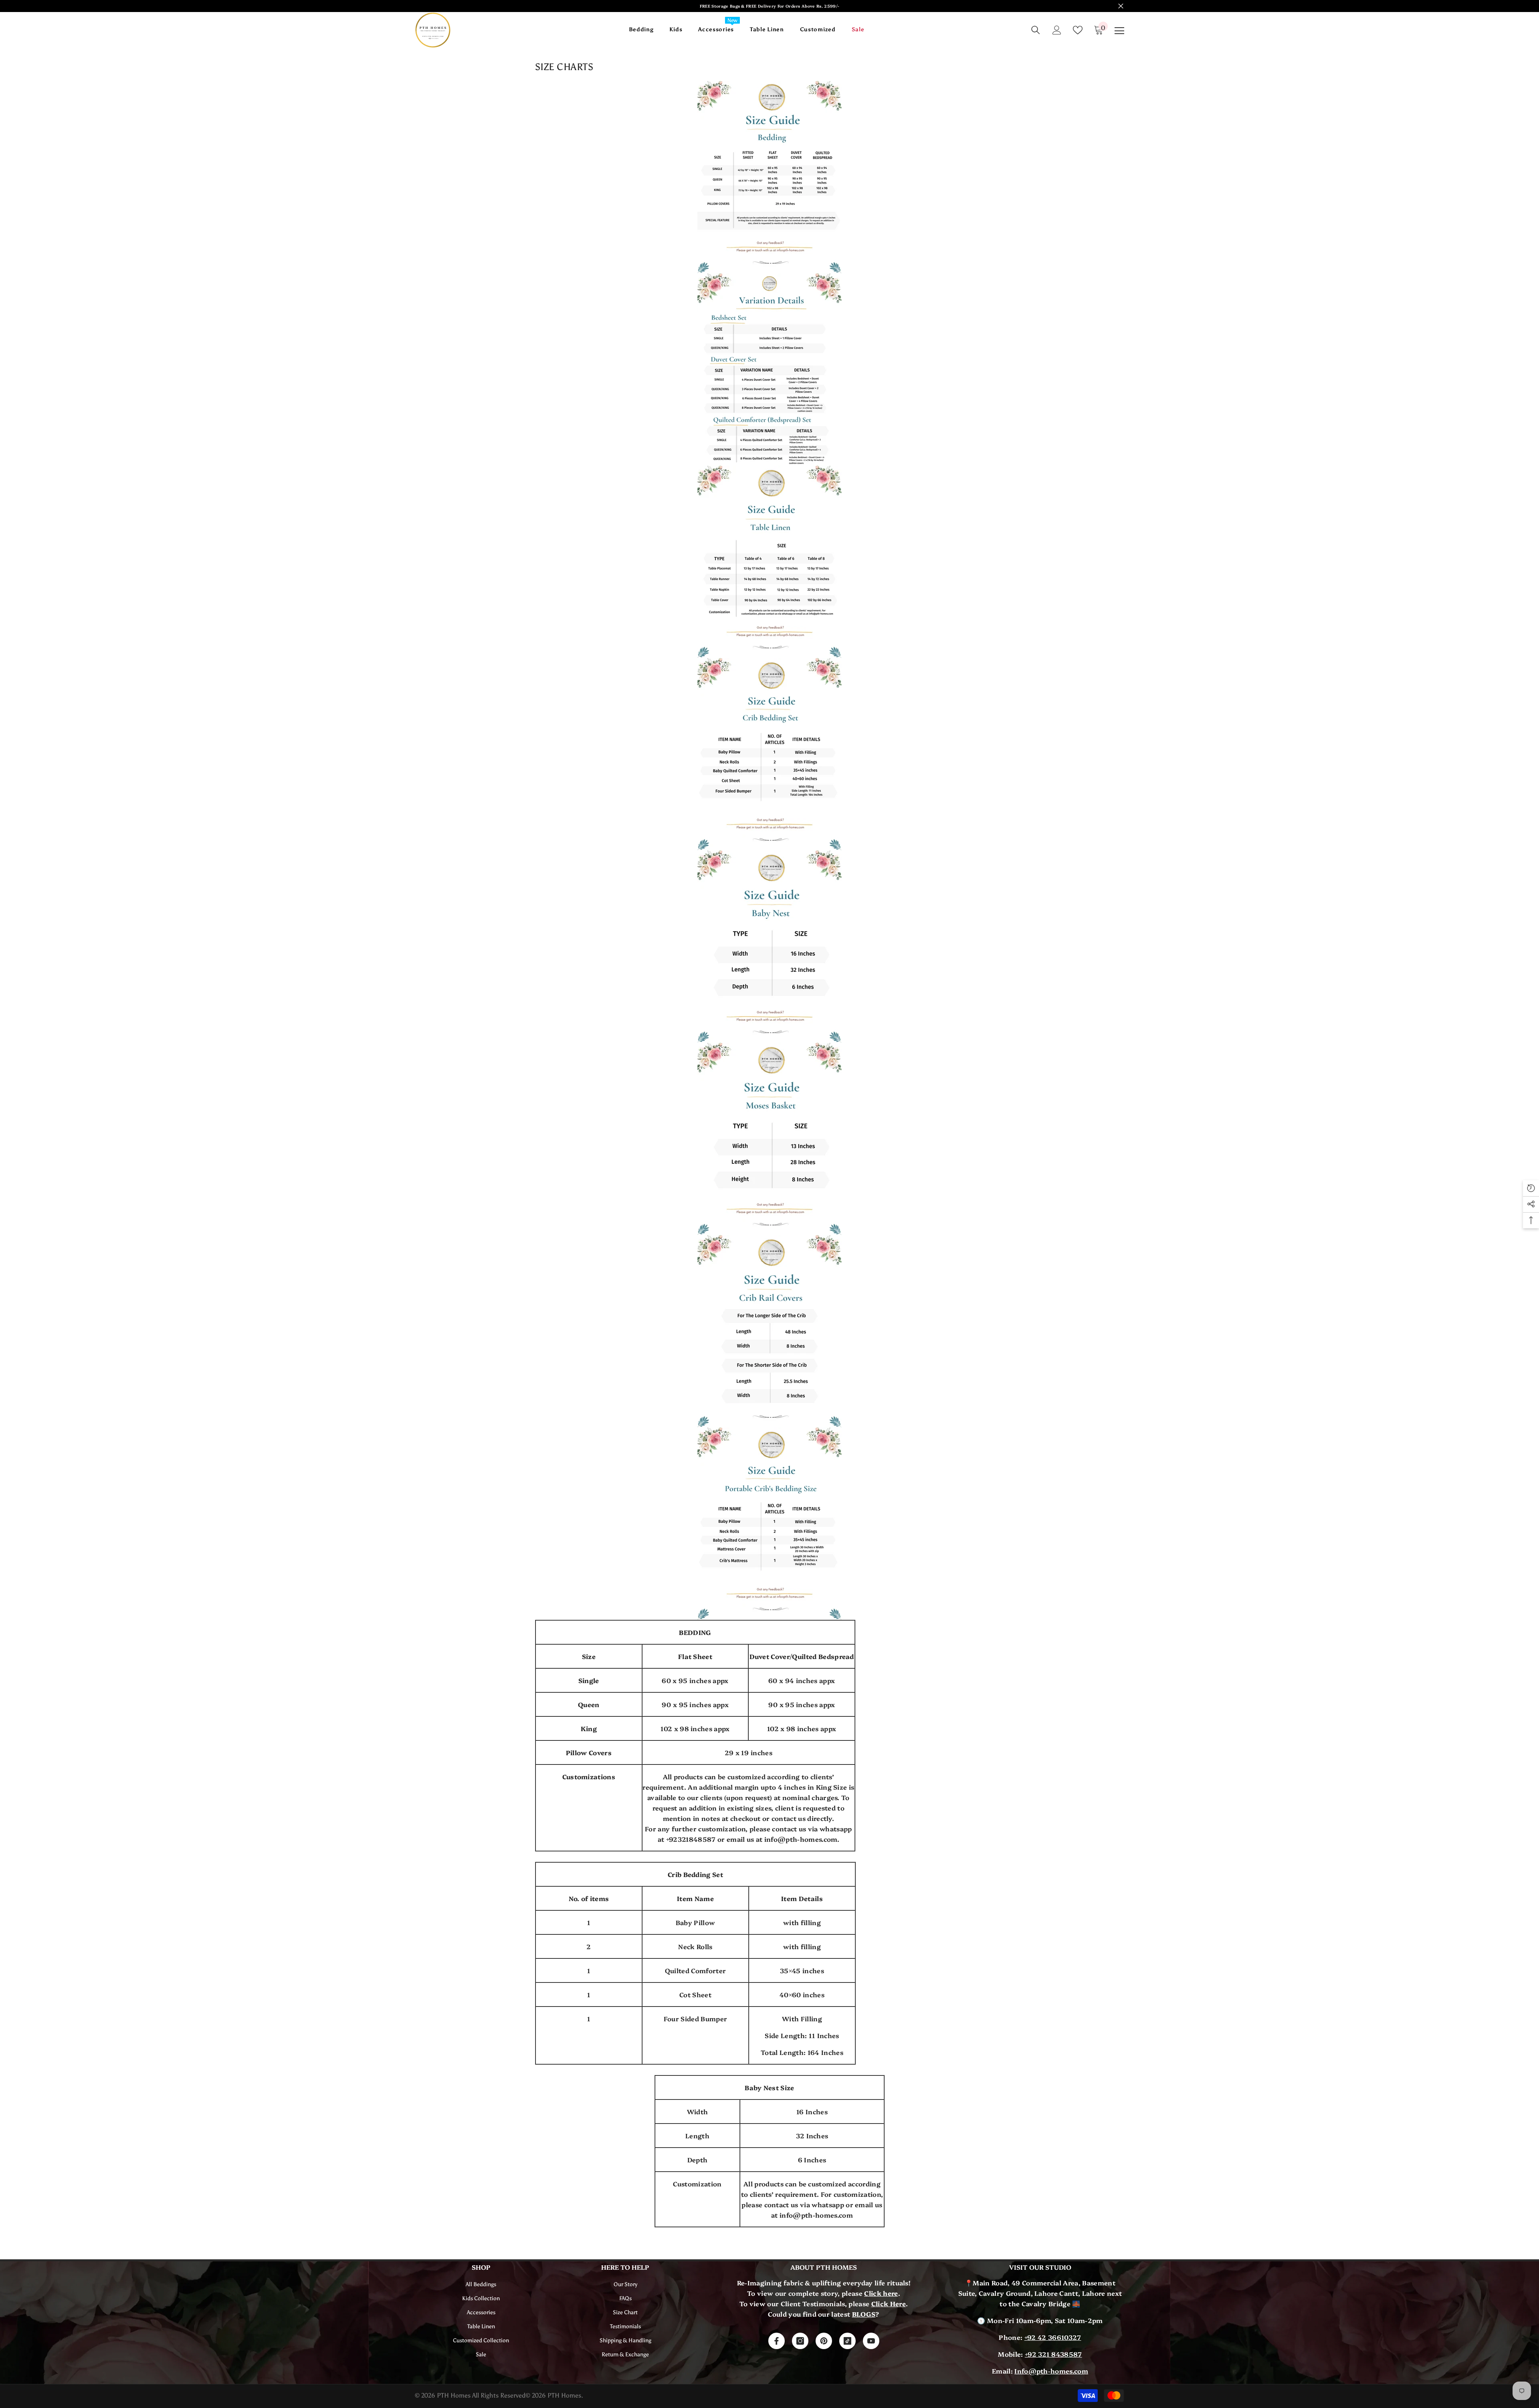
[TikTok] (847, 2341)
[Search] (1036, 30)
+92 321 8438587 (1053, 2354)
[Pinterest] (824, 2341)
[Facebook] (777, 2341)
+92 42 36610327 (1053, 2337)
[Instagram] (800, 2341)
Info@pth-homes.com (1051, 2371)
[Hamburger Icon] (1119, 31)
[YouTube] (871, 2341)
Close (1121, 6)
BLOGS (864, 2314)
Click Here (889, 2303)
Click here (881, 2293)
